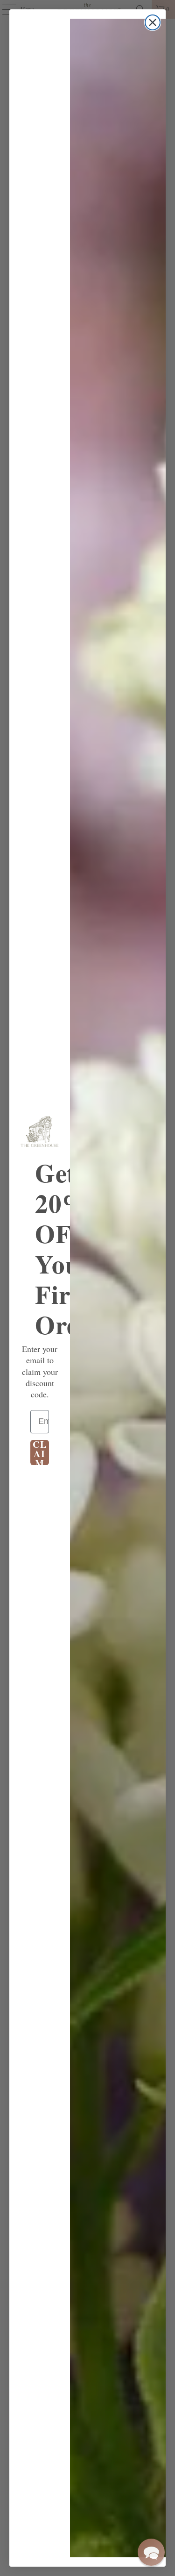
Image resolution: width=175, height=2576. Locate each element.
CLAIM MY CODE (40, 1453)
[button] (151, 2552)
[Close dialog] (153, 22)
